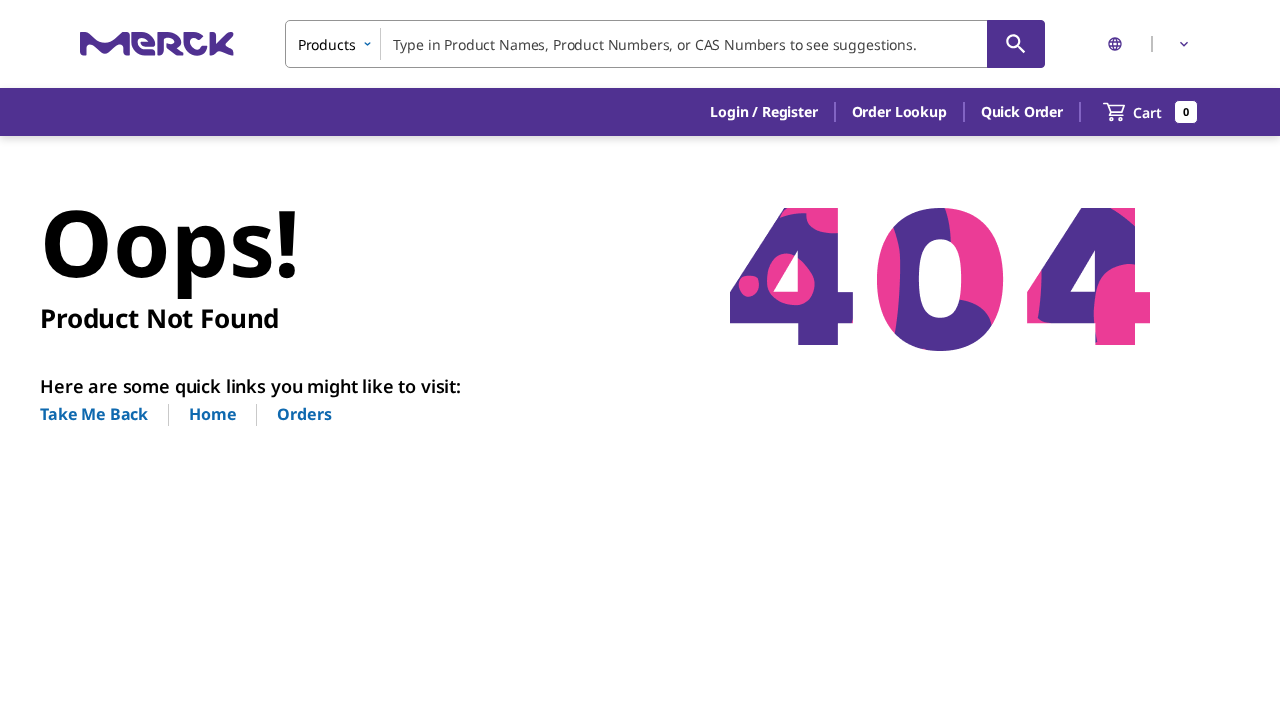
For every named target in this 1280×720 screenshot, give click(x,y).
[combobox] (665, 44)
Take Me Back (94, 414)
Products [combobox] (327, 44)
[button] (763, 112)
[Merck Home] (157, 43)
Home (212, 414)
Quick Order (1022, 111)
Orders (304, 414)
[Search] (1016, 44)
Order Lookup (899, 111)
